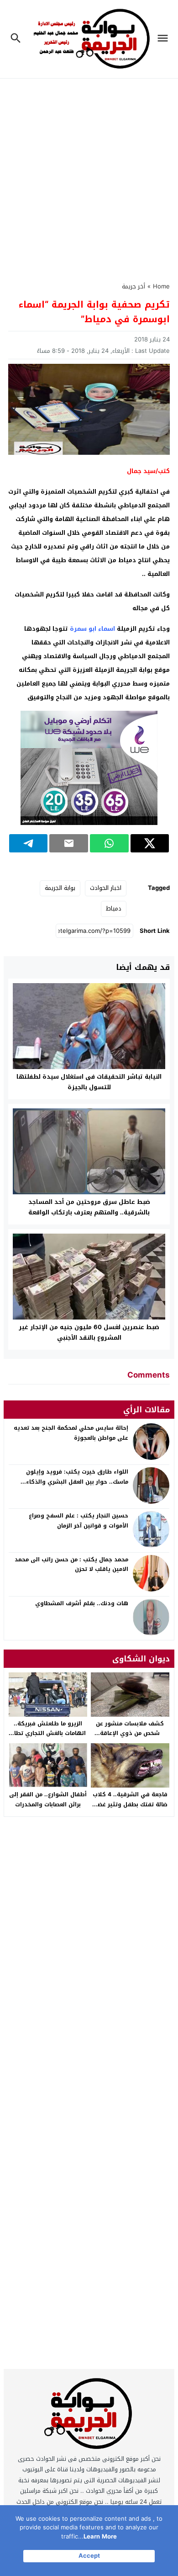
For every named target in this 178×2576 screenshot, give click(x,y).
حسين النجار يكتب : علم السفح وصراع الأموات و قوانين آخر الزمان (79, 1521)
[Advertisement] (89, 175)
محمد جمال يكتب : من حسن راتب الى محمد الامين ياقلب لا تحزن (71, 1565)
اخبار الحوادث (106, 888)
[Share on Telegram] (29, 843)
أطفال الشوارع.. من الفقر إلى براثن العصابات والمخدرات (48, 1799)
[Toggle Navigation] (165, 39)
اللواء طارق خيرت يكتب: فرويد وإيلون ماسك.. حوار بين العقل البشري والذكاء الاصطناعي (77, 1482)
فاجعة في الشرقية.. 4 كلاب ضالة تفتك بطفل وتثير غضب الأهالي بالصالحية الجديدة (130, 1804)
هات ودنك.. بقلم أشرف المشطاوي (82, 1603)
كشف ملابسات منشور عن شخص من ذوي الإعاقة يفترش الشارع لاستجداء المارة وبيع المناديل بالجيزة (130, 1738)
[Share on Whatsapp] (109, 843)
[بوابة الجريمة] (89, 2416)
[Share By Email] (69, 843)
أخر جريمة (133, 286)
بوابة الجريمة (60, 888)
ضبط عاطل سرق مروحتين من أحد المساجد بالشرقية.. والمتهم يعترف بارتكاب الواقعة (89, 1207)
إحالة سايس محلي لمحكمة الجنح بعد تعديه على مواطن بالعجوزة (71, 1433)
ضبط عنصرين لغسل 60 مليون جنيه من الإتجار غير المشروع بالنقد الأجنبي (89, 1332)
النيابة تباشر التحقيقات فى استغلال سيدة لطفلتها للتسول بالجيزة (89, 1082)
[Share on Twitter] (150, 843)
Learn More (100, 2536)
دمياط (114, 908)
